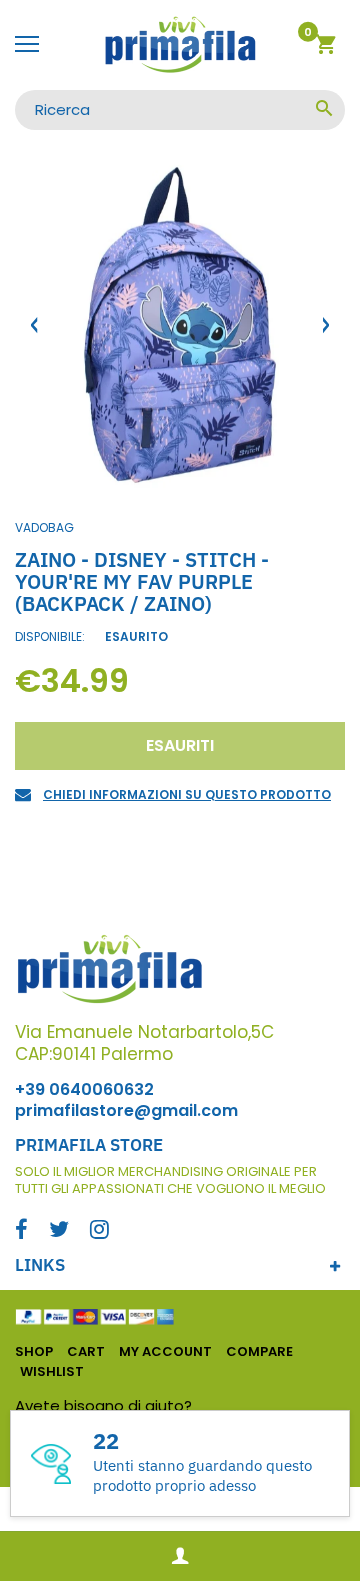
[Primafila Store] (180, 45)
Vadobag (44, 527)
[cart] (325, 47)
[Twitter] (59, 1231)
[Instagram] (99, 1231)
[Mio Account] (180, 1556)
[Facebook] (21, 1231)
